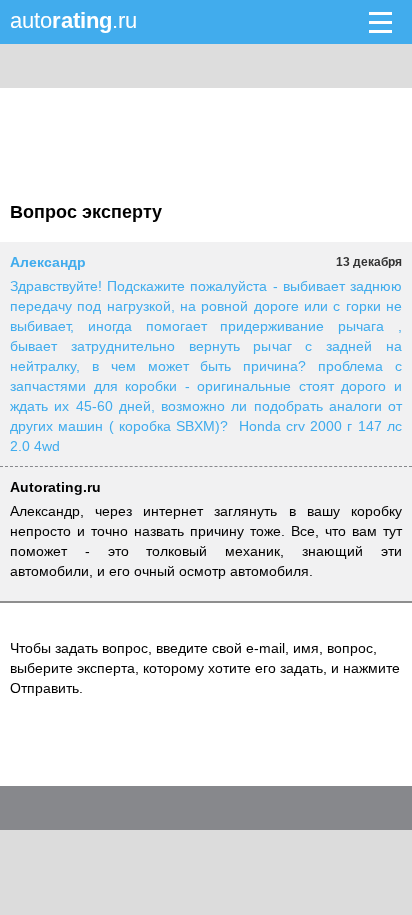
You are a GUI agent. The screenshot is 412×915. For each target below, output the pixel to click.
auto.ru (73, 20)
